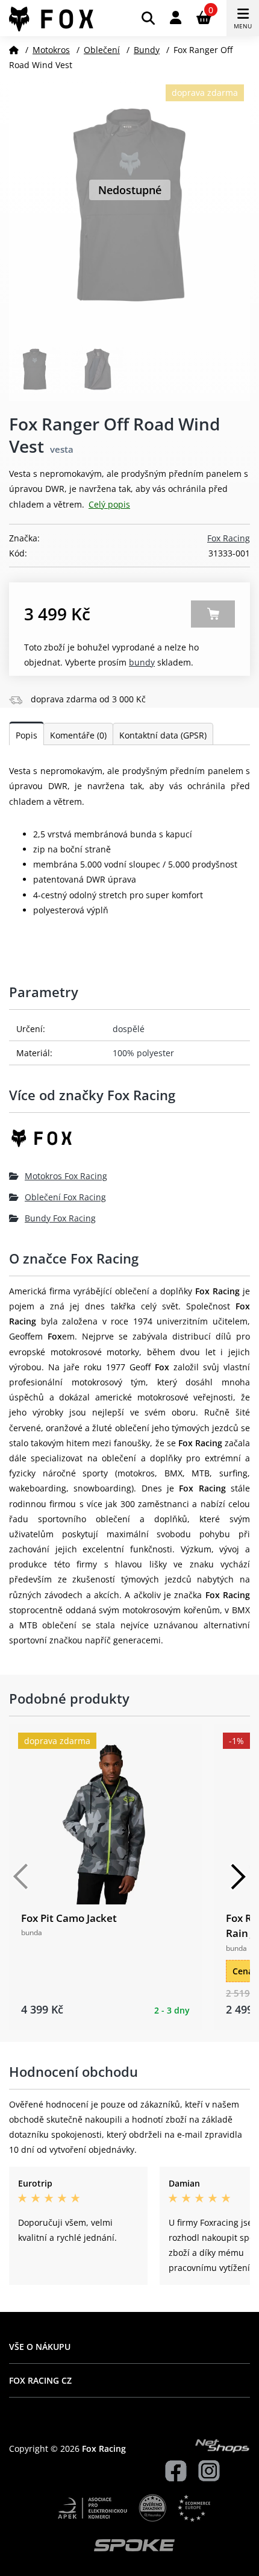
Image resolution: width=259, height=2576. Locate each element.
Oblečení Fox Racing (65, 1197)
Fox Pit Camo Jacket (69, 1918)
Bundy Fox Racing (60, 1218)
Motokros (51, 50)
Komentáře (78, 735)
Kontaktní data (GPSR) (163, 735)
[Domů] (14, 50)
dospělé (129, 1029)
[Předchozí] (21, 1877)
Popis (27, 735)
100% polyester (143, 1053)
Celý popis (109, 504)
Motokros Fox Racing (66, 1176)
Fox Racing (229, 538)
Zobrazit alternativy (213, 614)
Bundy (147, 50)
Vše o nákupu (40, 2347)
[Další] (238, 1877)
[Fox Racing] (129, 1143)
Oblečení (102, 50)
